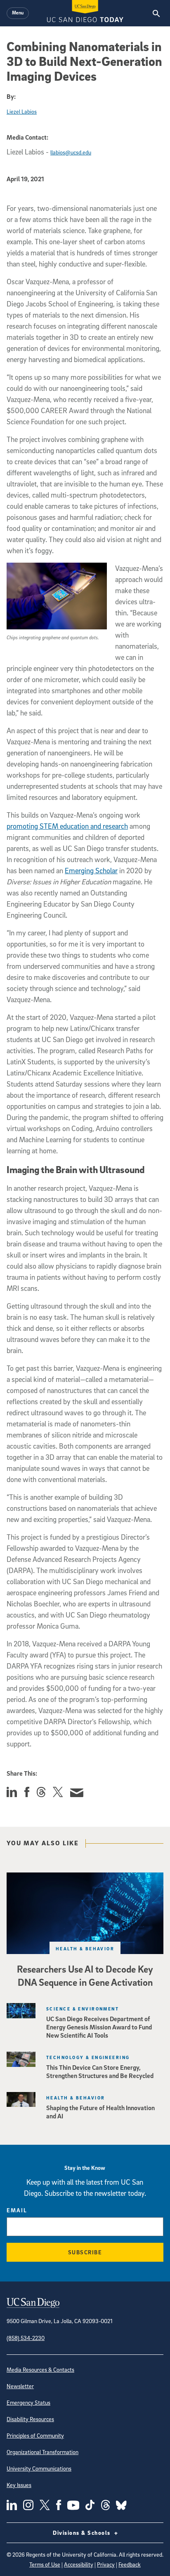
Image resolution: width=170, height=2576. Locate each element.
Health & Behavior (85, 1948)
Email (17, 2210)
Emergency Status (28, 2402)
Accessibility (79, 2564)
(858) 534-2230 (26, 2338)
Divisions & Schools (83, 2533)
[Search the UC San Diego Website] (156, 13)
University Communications (39, 2468)
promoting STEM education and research (67, 826)
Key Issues (19, 2485)
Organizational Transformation (42, 2452)
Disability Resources (30, 2419)
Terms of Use (45, 2564)
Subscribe (85, 2252)
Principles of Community (35, 2435)
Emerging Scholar (91, 871)
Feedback (130, 2564)
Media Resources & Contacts (40, 2369)
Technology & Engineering (88, 2057)
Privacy (106, 2564)
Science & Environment (83, 2009)
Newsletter (20, 2386)
